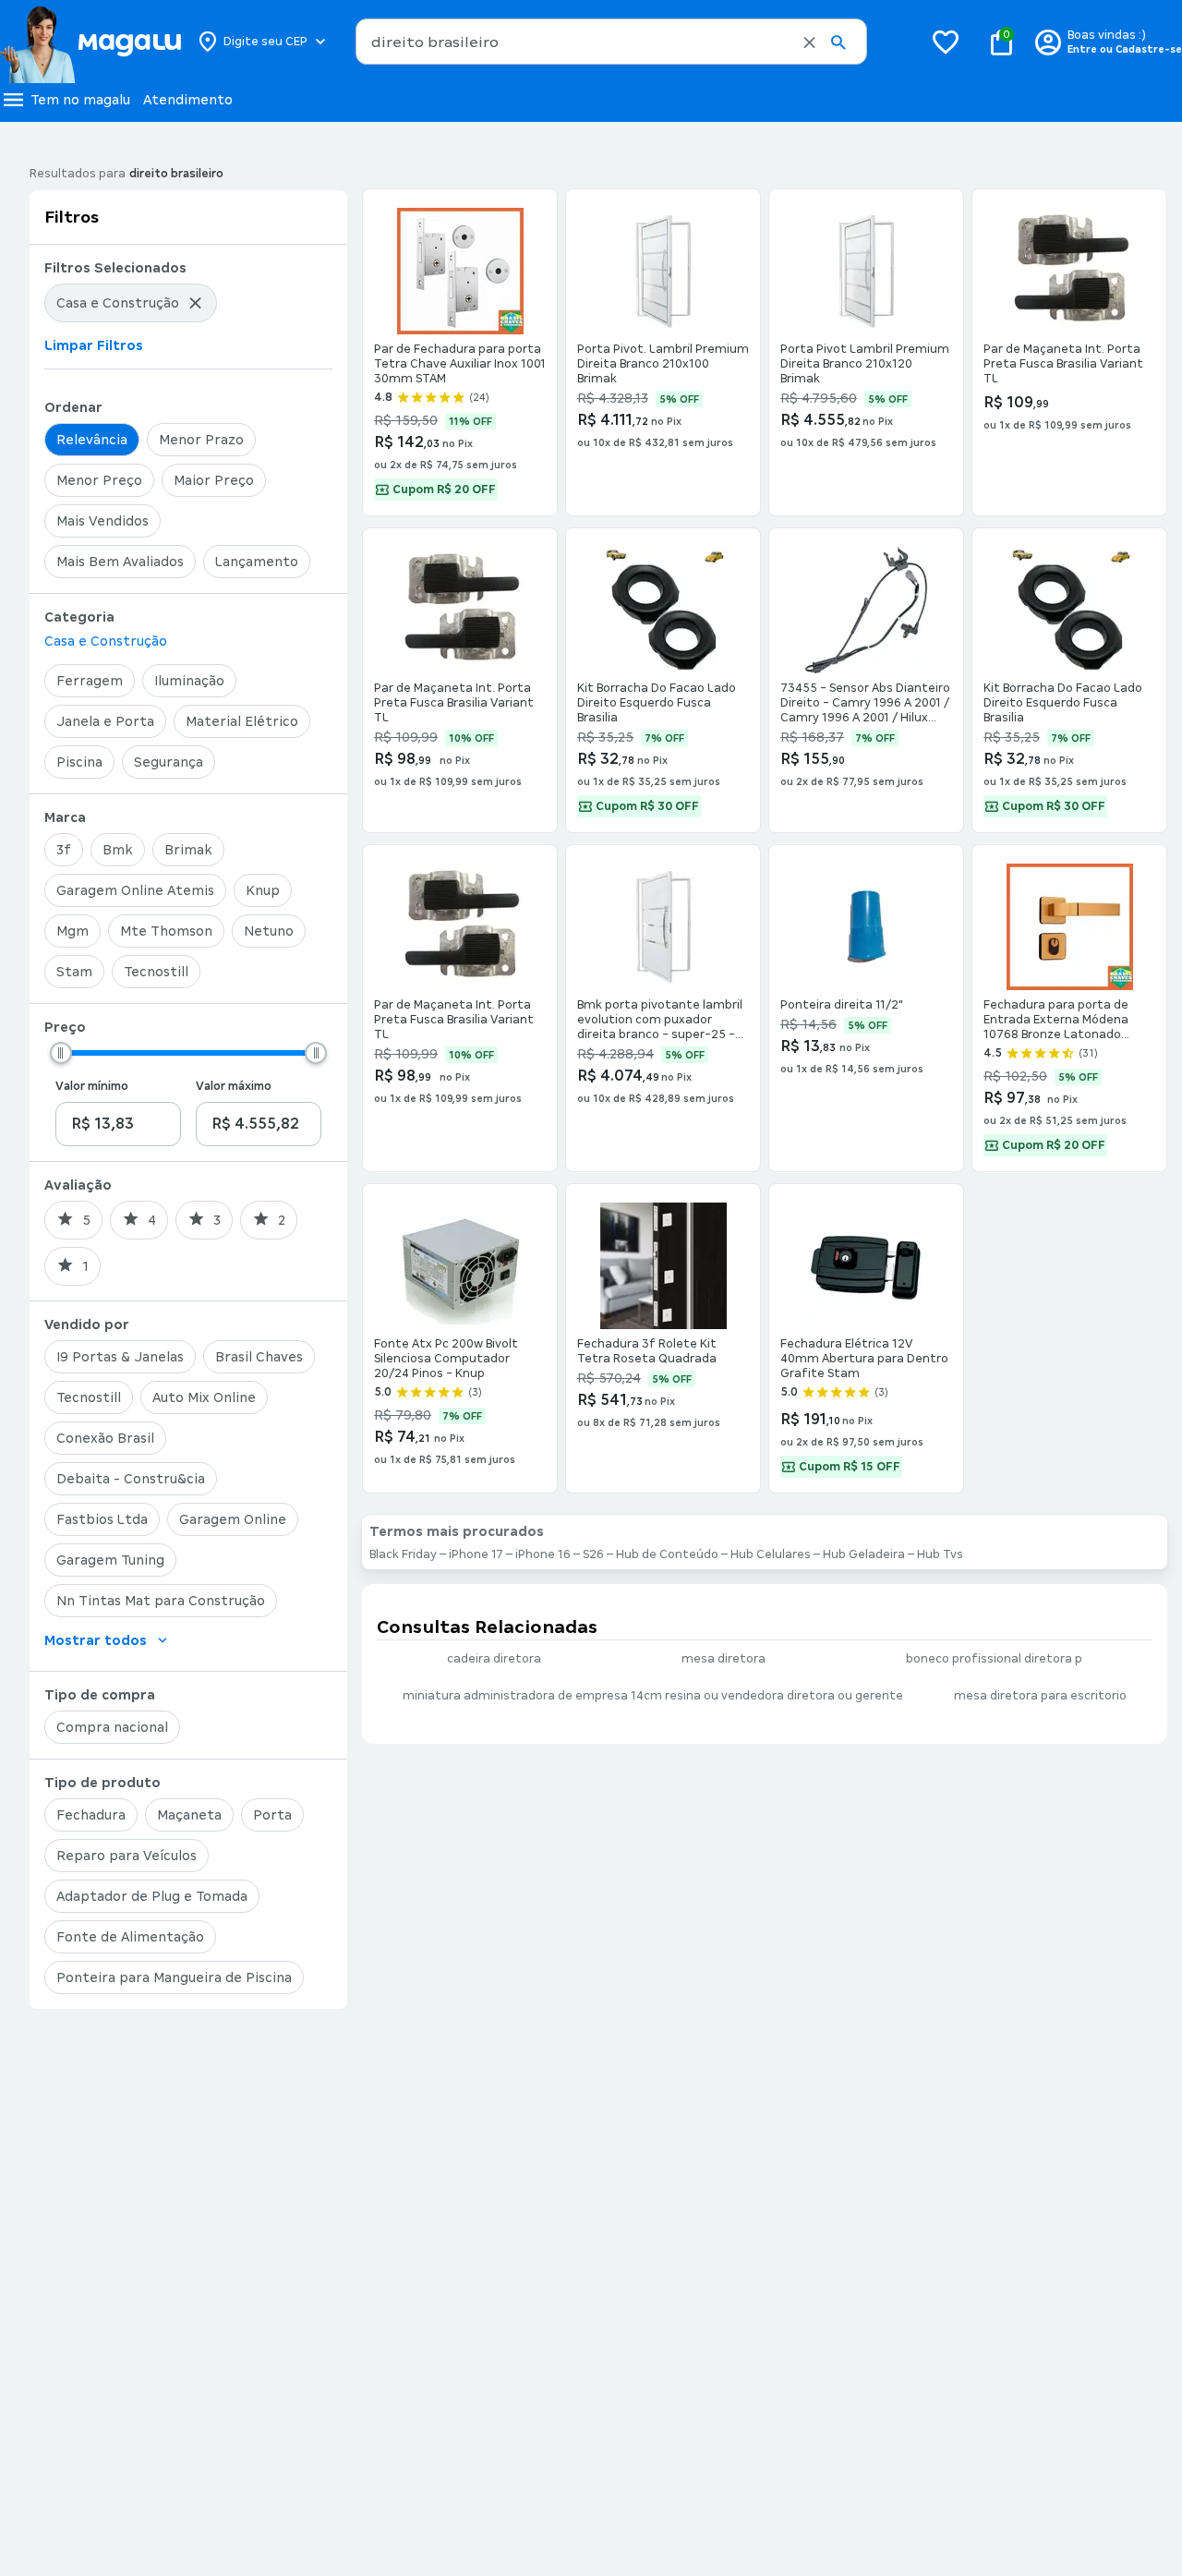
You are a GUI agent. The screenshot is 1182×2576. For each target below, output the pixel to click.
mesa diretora (724, 1659)
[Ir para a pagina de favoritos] (946, 42)
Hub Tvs (940, 1554)
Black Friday (403, 1554)
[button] (809, 42)
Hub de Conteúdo (667, 1554)
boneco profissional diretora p (994, 1659)
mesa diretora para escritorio (1040, 1696)
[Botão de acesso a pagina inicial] (90, 42)
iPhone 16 (543, 1554)
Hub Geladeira (864, 1554)
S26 (593, 1554)
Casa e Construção (106, 641)
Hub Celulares (771, 1554)
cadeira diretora (494, 1659)
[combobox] (611, 42)
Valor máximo (234, 1086)
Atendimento (188, 100)
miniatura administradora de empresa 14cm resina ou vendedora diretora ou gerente (653, 1696)
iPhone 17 (476, 1554)
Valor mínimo (92, 1086)
